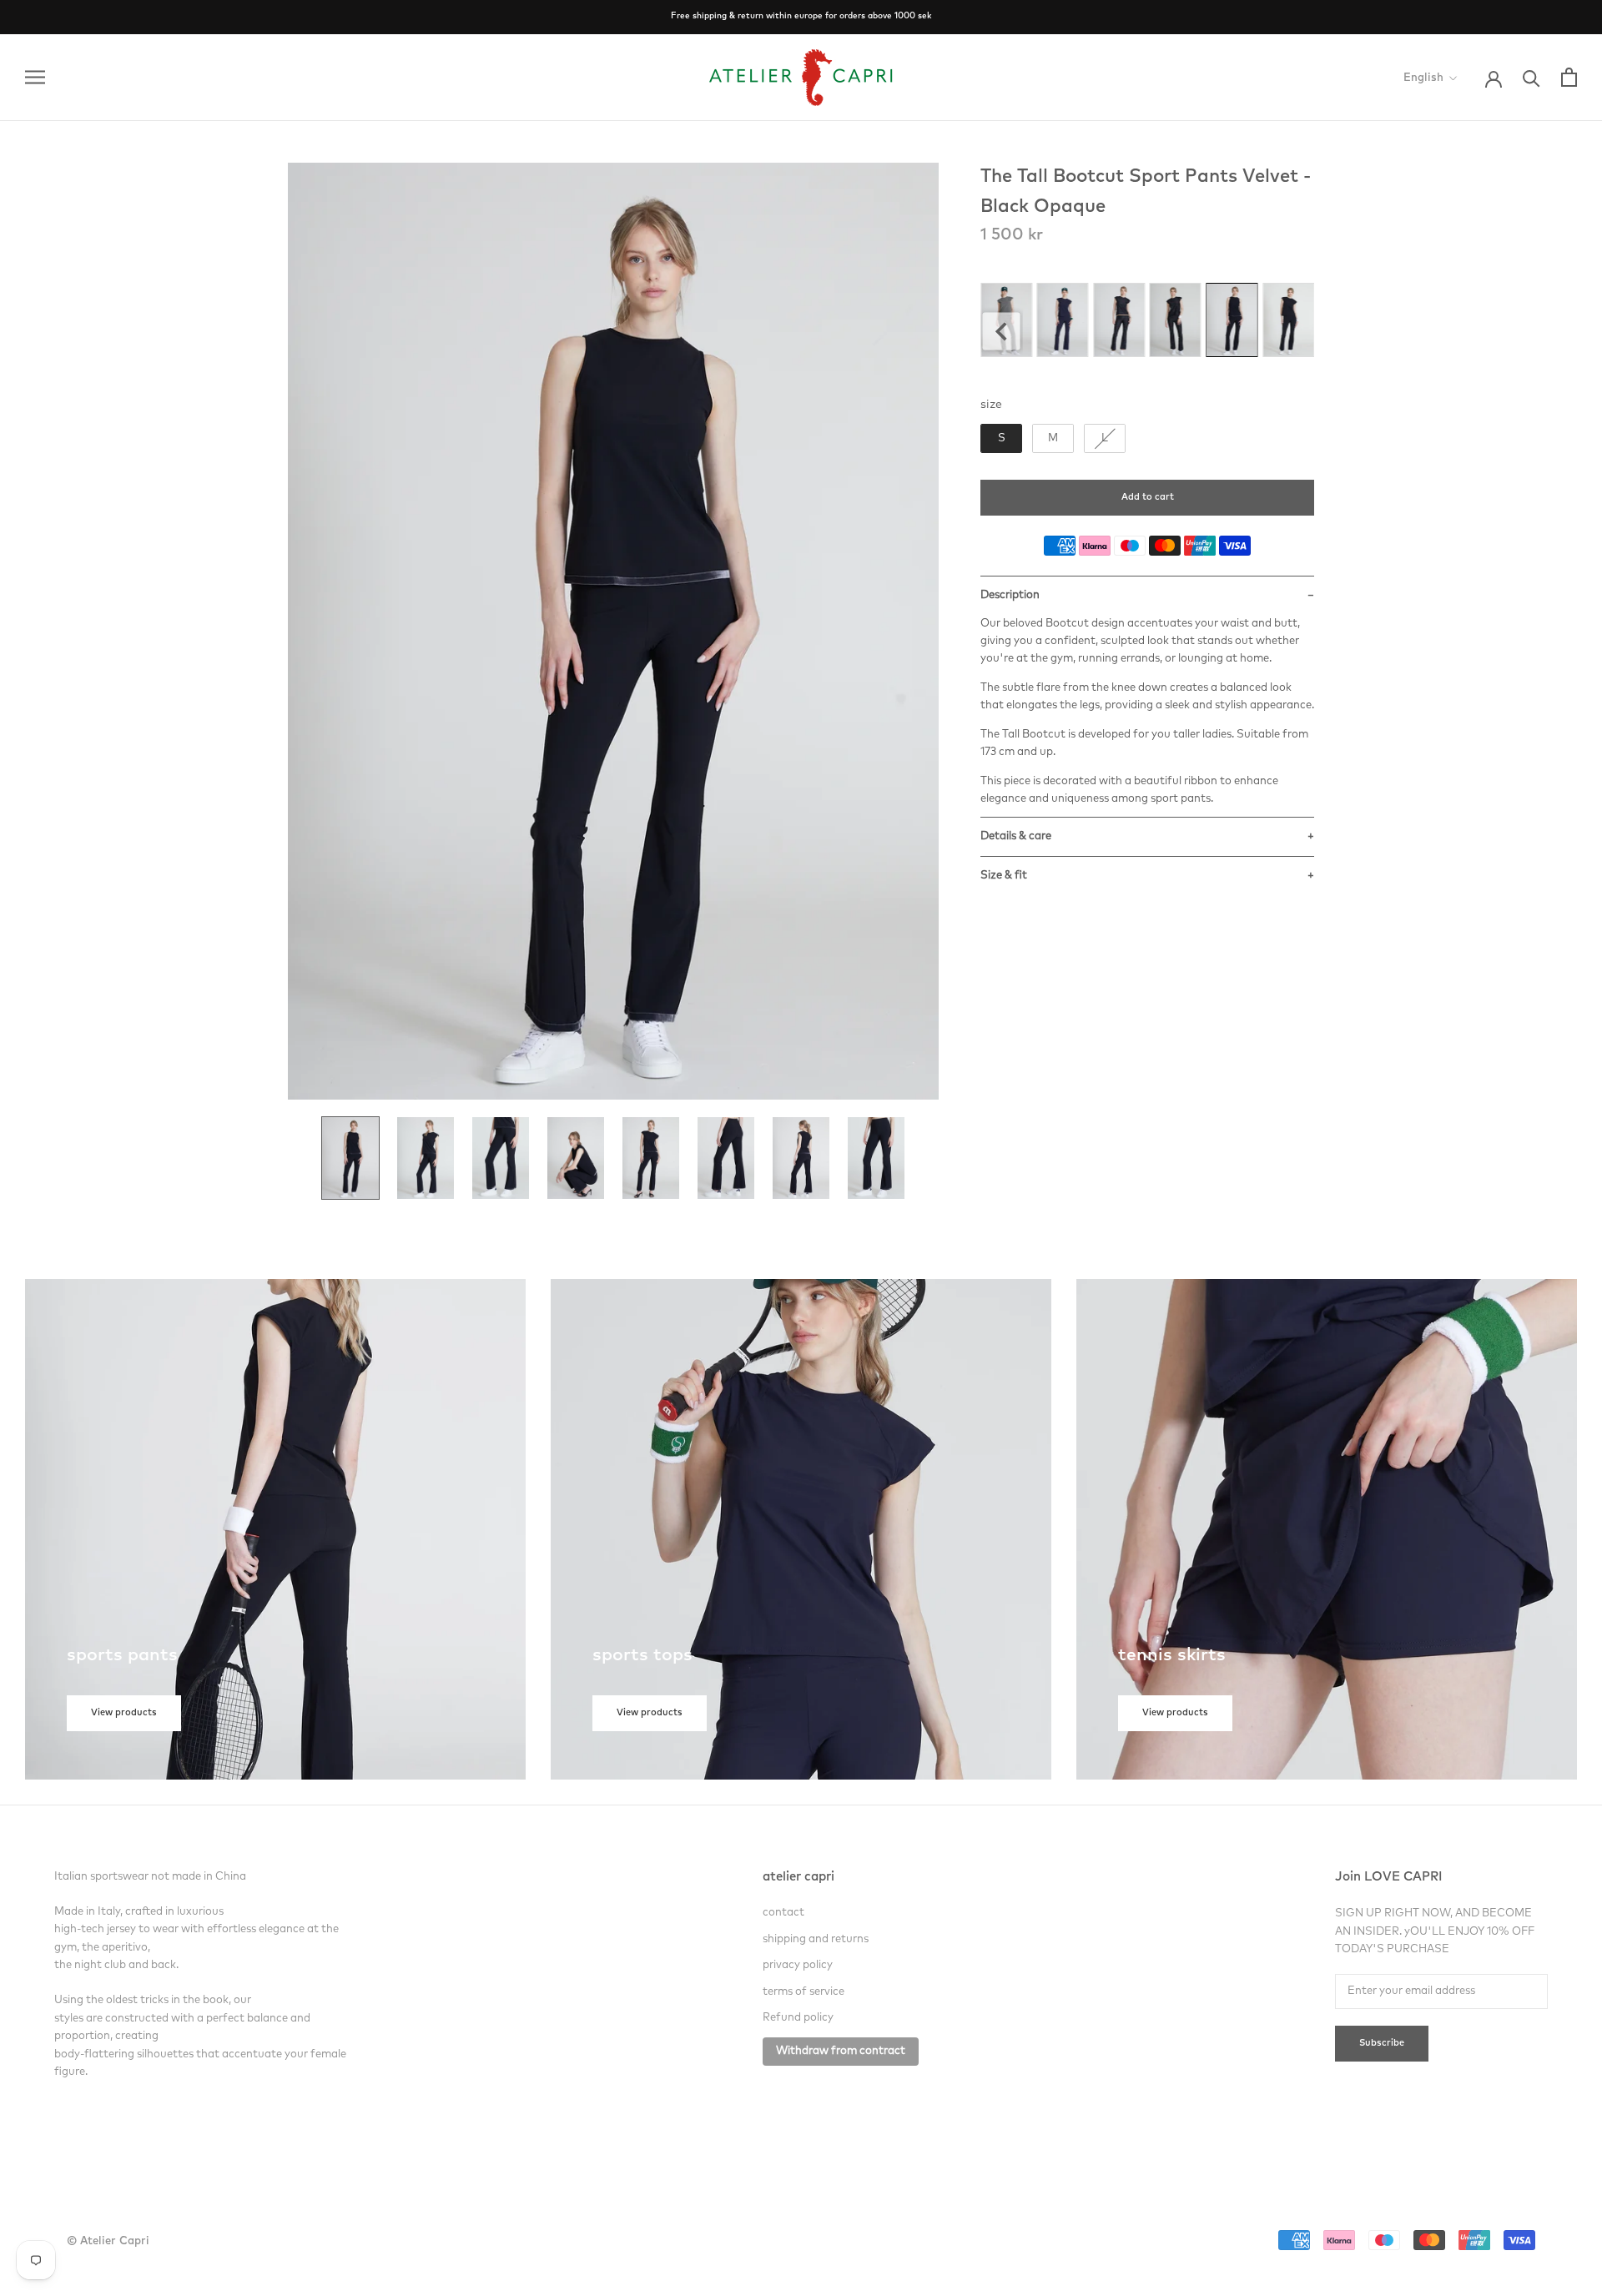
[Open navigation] (35, 77)
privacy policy (798, 1965)
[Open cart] (1569, 77)
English (1423, 78)
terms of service (804, 1992)
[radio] (1063, 320)
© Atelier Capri (108, 2241)
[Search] (1531, 77)
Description (1010, 595)
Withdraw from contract (841, 2051)
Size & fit (1004, 876)
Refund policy (798, 2018)
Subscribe (1382, 2044)
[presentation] (1002, 332)
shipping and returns (816, 1939)
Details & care (1016, 836)
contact (783, 1913)
